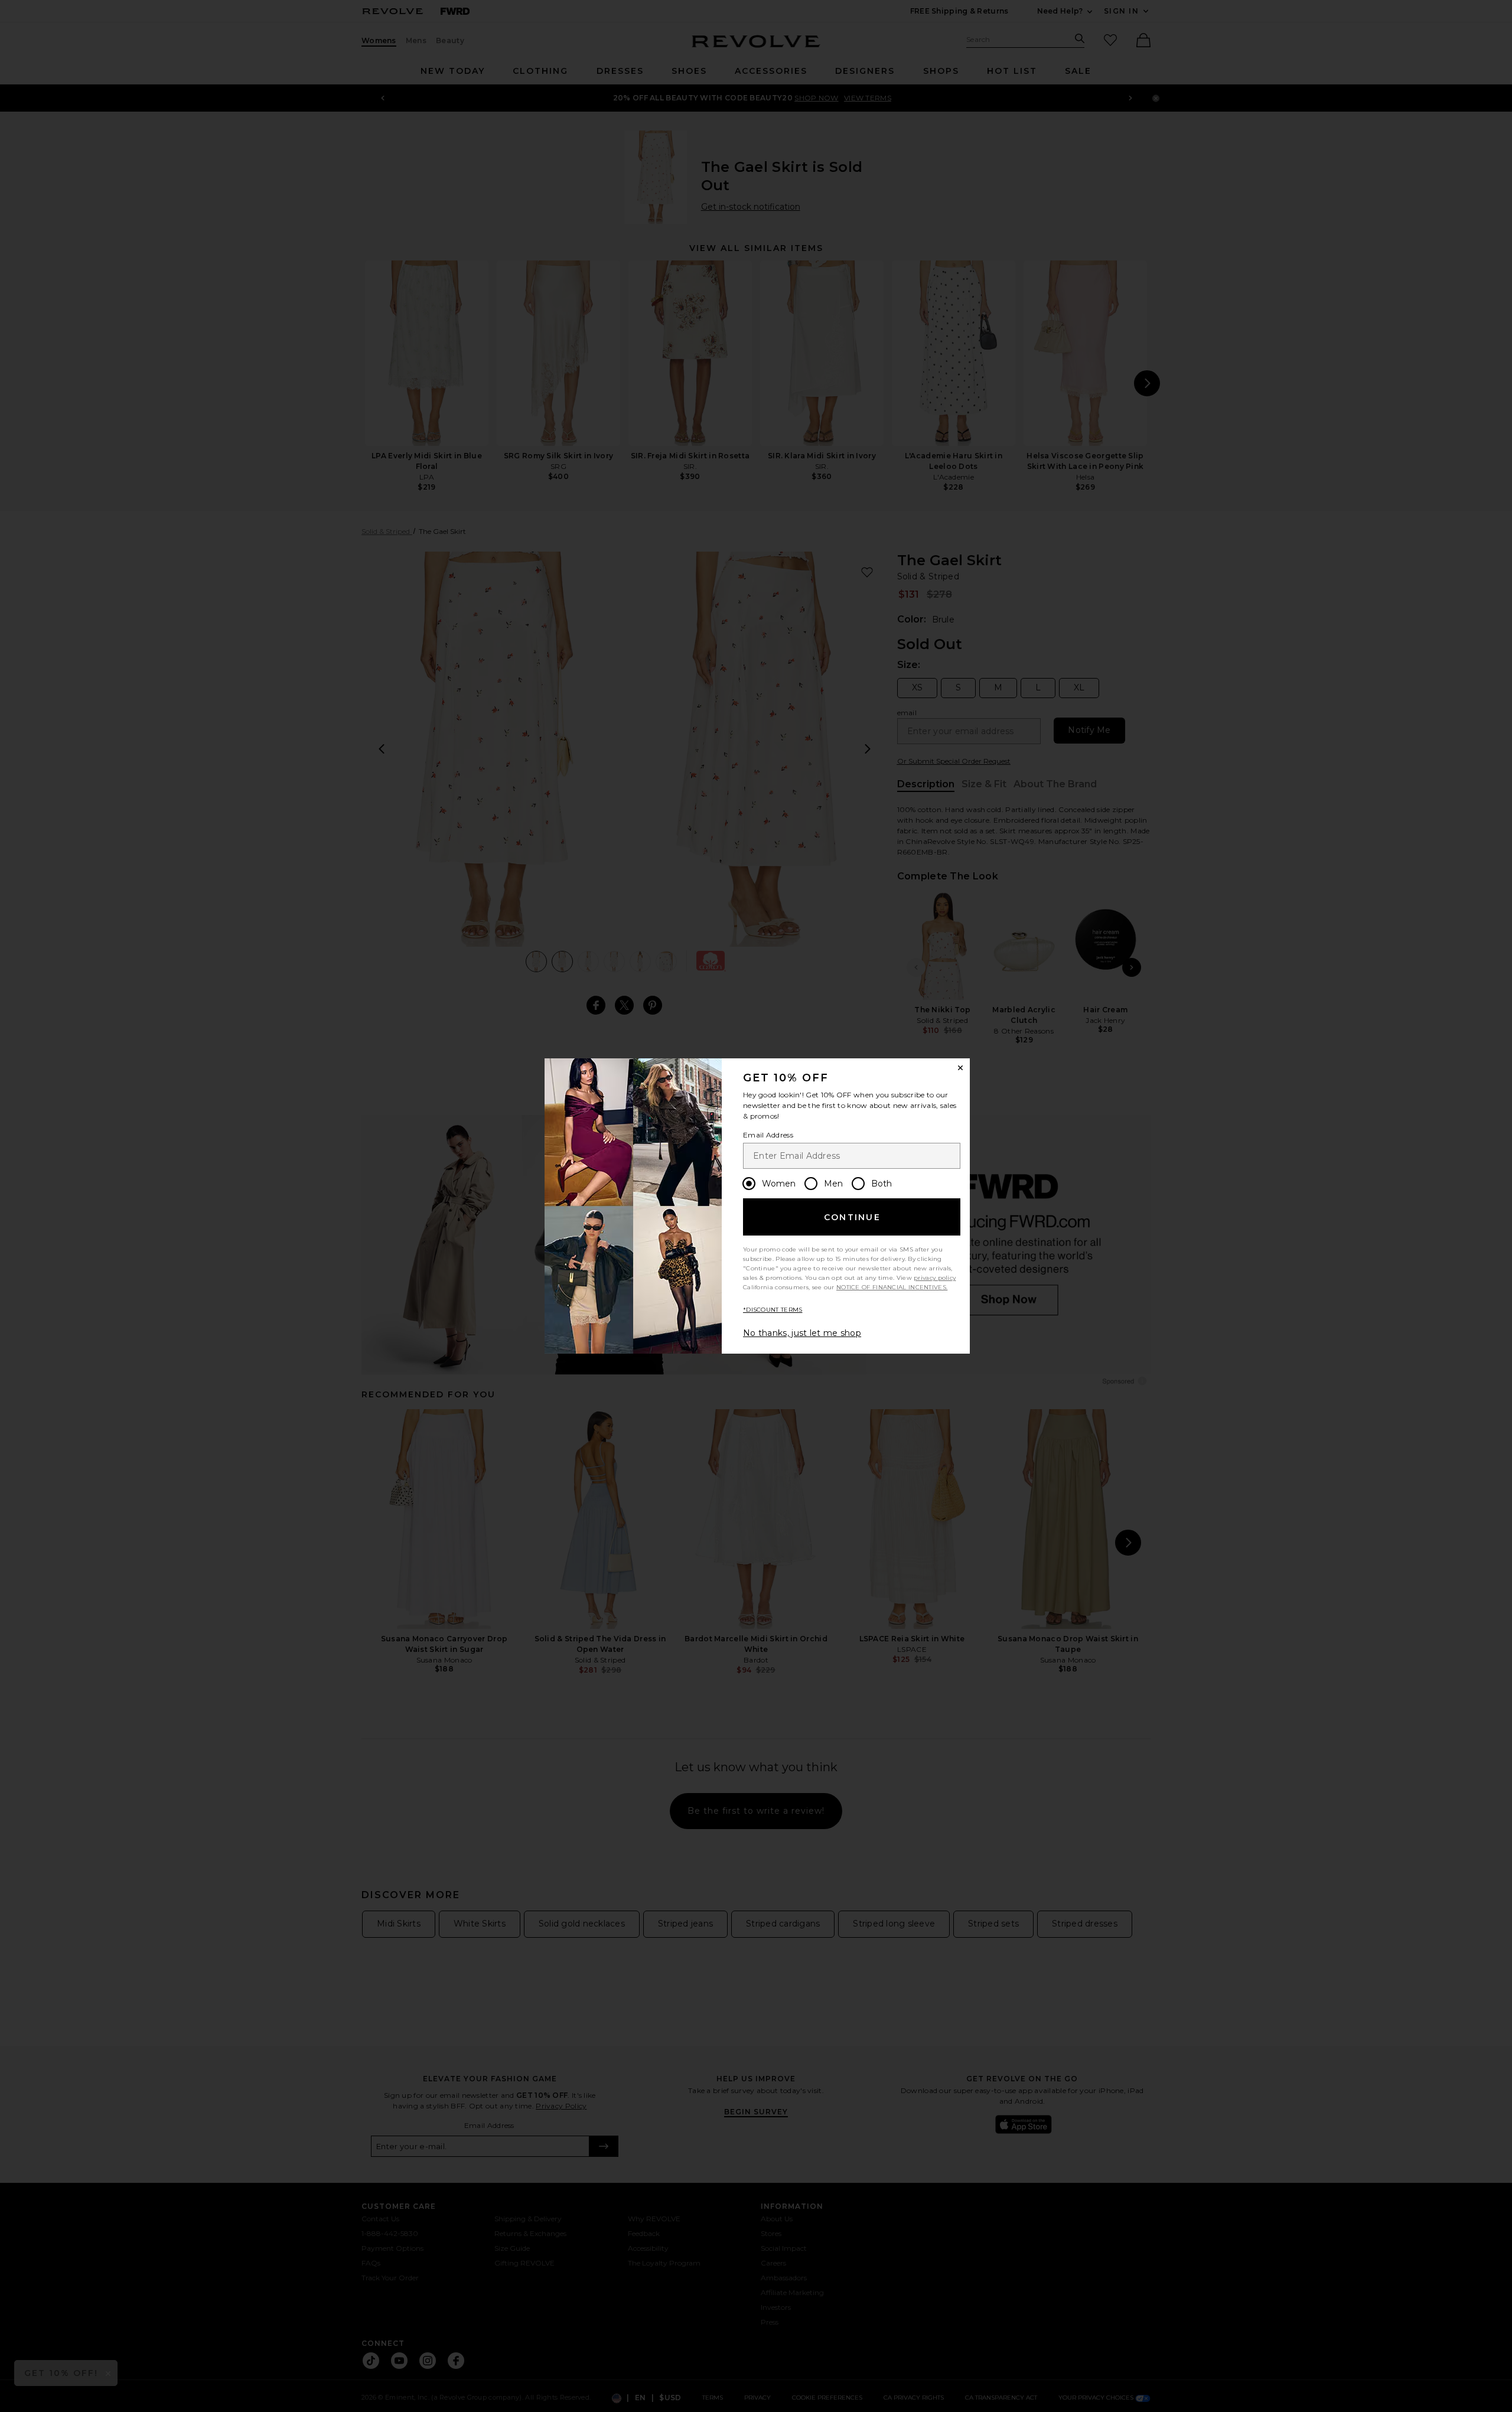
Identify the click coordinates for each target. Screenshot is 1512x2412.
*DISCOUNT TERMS (773, 1310)
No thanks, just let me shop (802, 1333)
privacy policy (935, 1278)
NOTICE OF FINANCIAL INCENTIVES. (892, 1287)
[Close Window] (960, 1068)
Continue (852, 1217)
